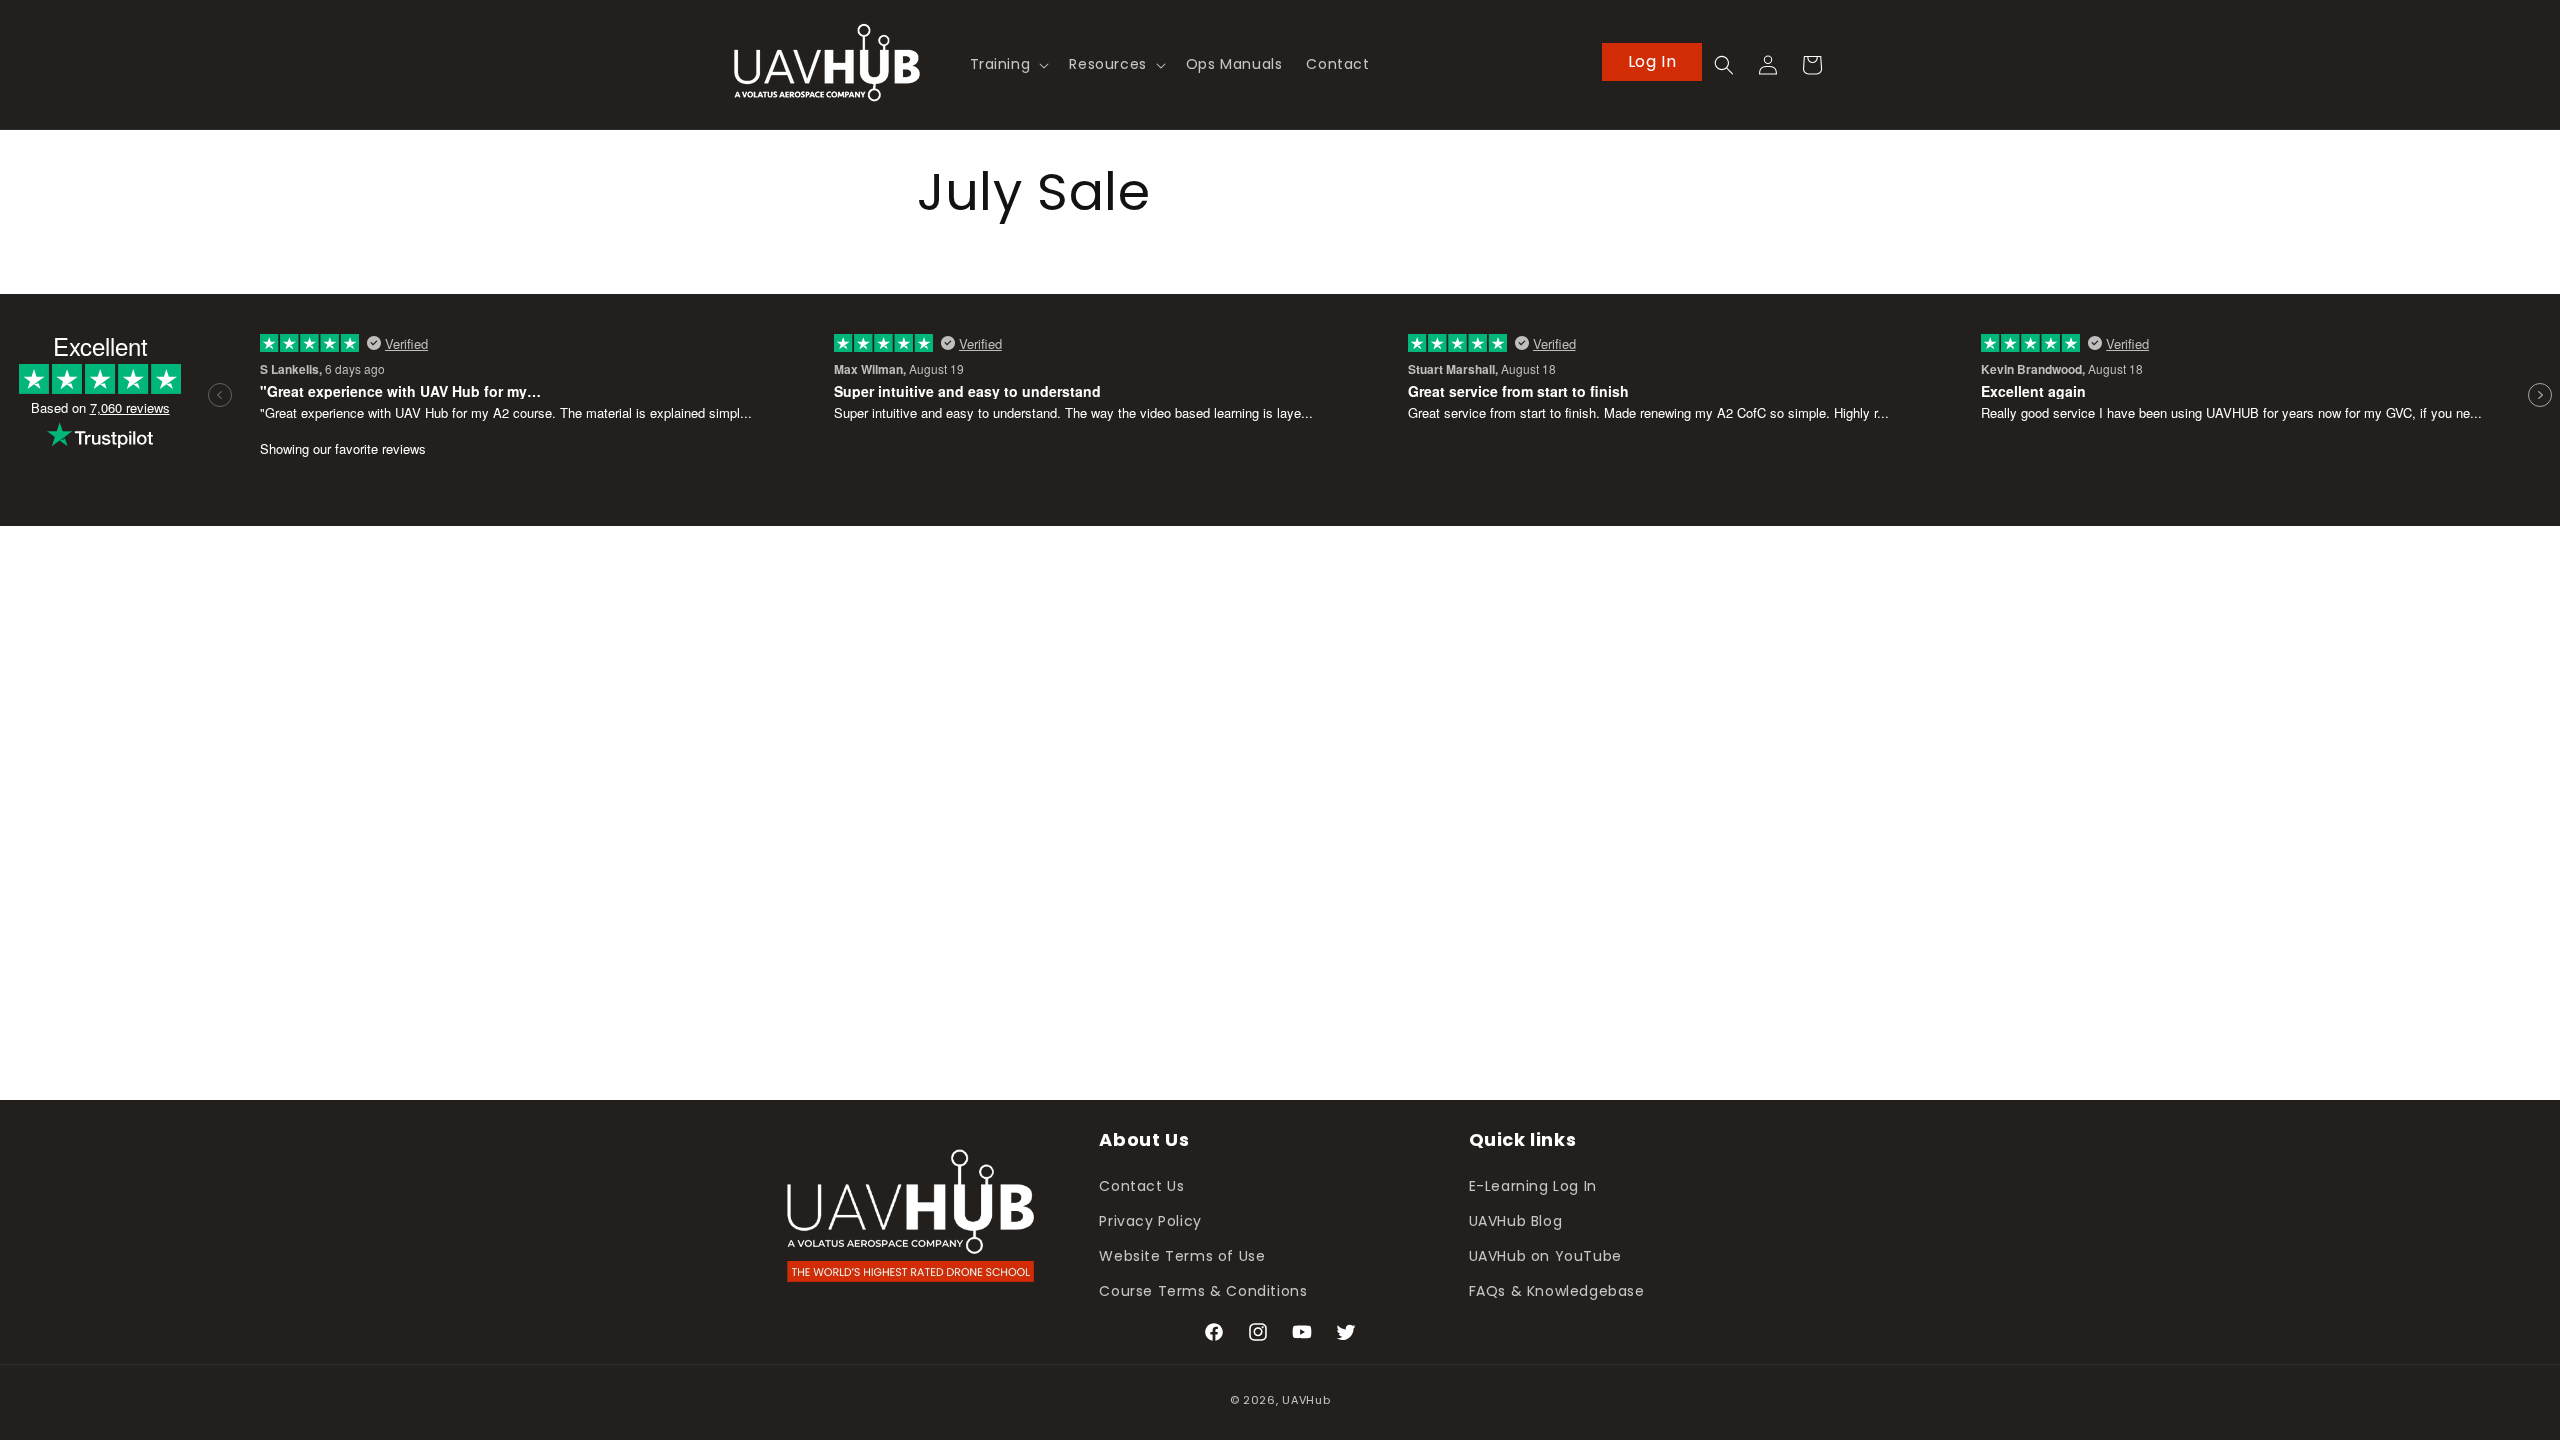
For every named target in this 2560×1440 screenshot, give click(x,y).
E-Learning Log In (1533, 1186)
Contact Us (1141, 1186)
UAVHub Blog (1516, 1221)
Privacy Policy (1150, 1221)
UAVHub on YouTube (1545, 1256)
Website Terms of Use (1182, 1256)
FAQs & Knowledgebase (1557, 1291)
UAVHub (1306, 1400)
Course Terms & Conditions (1203, 1291)
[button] (1008, 64)
